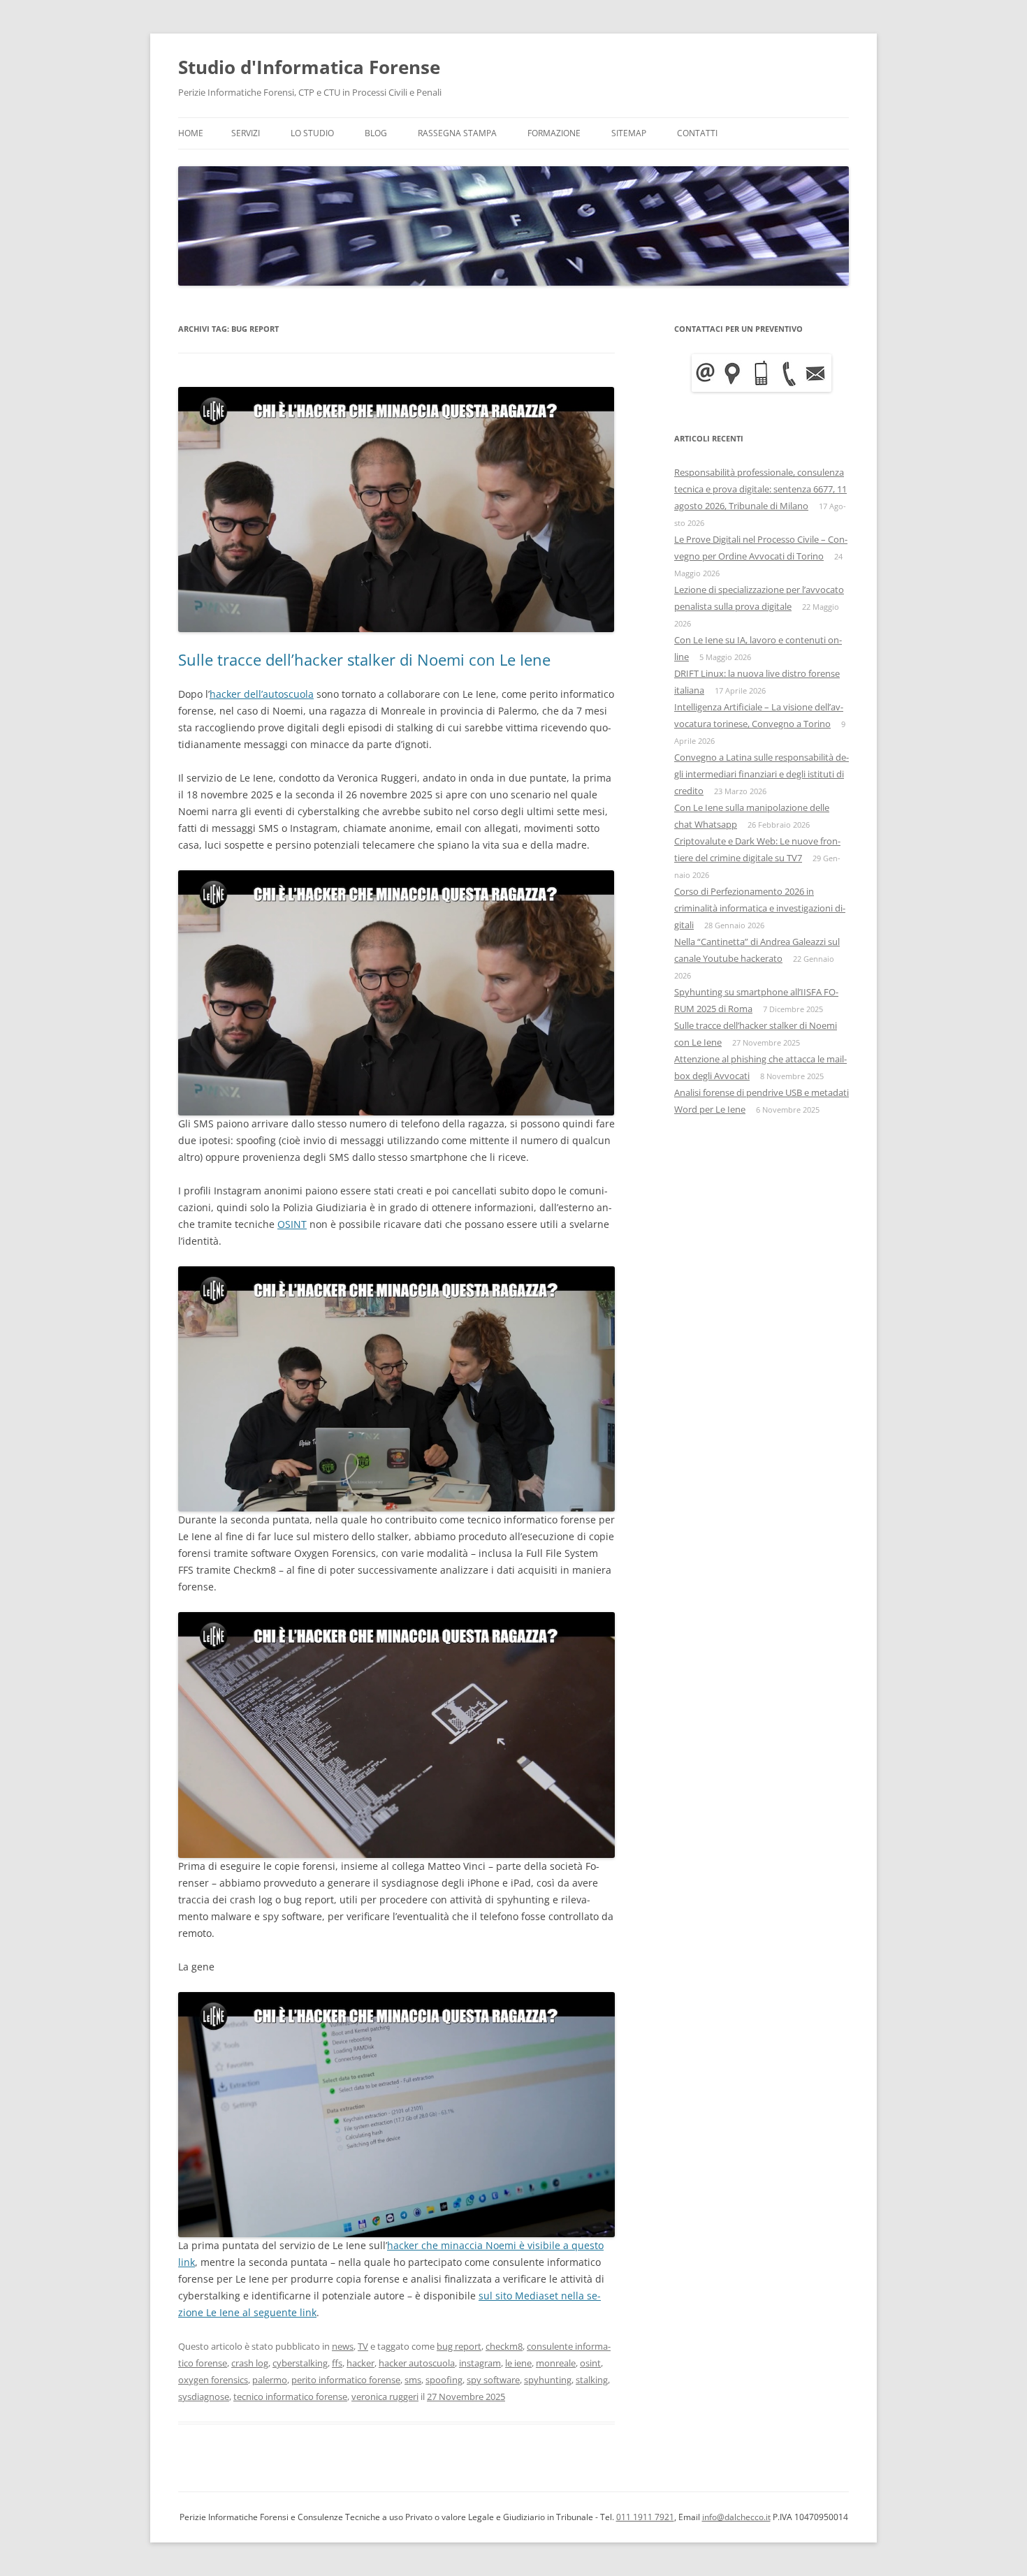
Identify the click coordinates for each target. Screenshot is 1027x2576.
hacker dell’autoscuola (262, 694)
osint (590, 2363)
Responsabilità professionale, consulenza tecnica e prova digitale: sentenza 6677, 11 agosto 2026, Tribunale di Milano (760, 489)
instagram (480, 2363)
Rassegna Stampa (457, 133)
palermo (270, 2380)
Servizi (246, 133)
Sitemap (629, 133)
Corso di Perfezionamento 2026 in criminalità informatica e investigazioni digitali (760, 908)
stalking (592, 2380)
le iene (518, 2363)
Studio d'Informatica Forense (309, 67)
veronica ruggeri (385, 2396)
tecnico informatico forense (290, 2396)
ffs (337, 2363)
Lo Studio (312, 133)
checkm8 (504, 2346)
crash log (250, 2363)
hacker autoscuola (417, 2363)
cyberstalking (300, 2363)
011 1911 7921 (645, 2517)
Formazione (554, 133)
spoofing (444, 2380)
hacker (360, 2363)
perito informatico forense (346, 2380)
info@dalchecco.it (736, 2517)
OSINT (292, 1224)
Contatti (697, 133)
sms (413, 2380)
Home (191, 133)
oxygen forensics (213, 2380)
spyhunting (548, 2380)
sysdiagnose (204, 2396)
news (343, 2346)
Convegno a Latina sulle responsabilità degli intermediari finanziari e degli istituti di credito (762, 774)
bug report (459, 2346)
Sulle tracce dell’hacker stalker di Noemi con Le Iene (364, 659)
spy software (493, 2380)
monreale (556, 2363)
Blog (376, 133)
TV (363, 2346)
